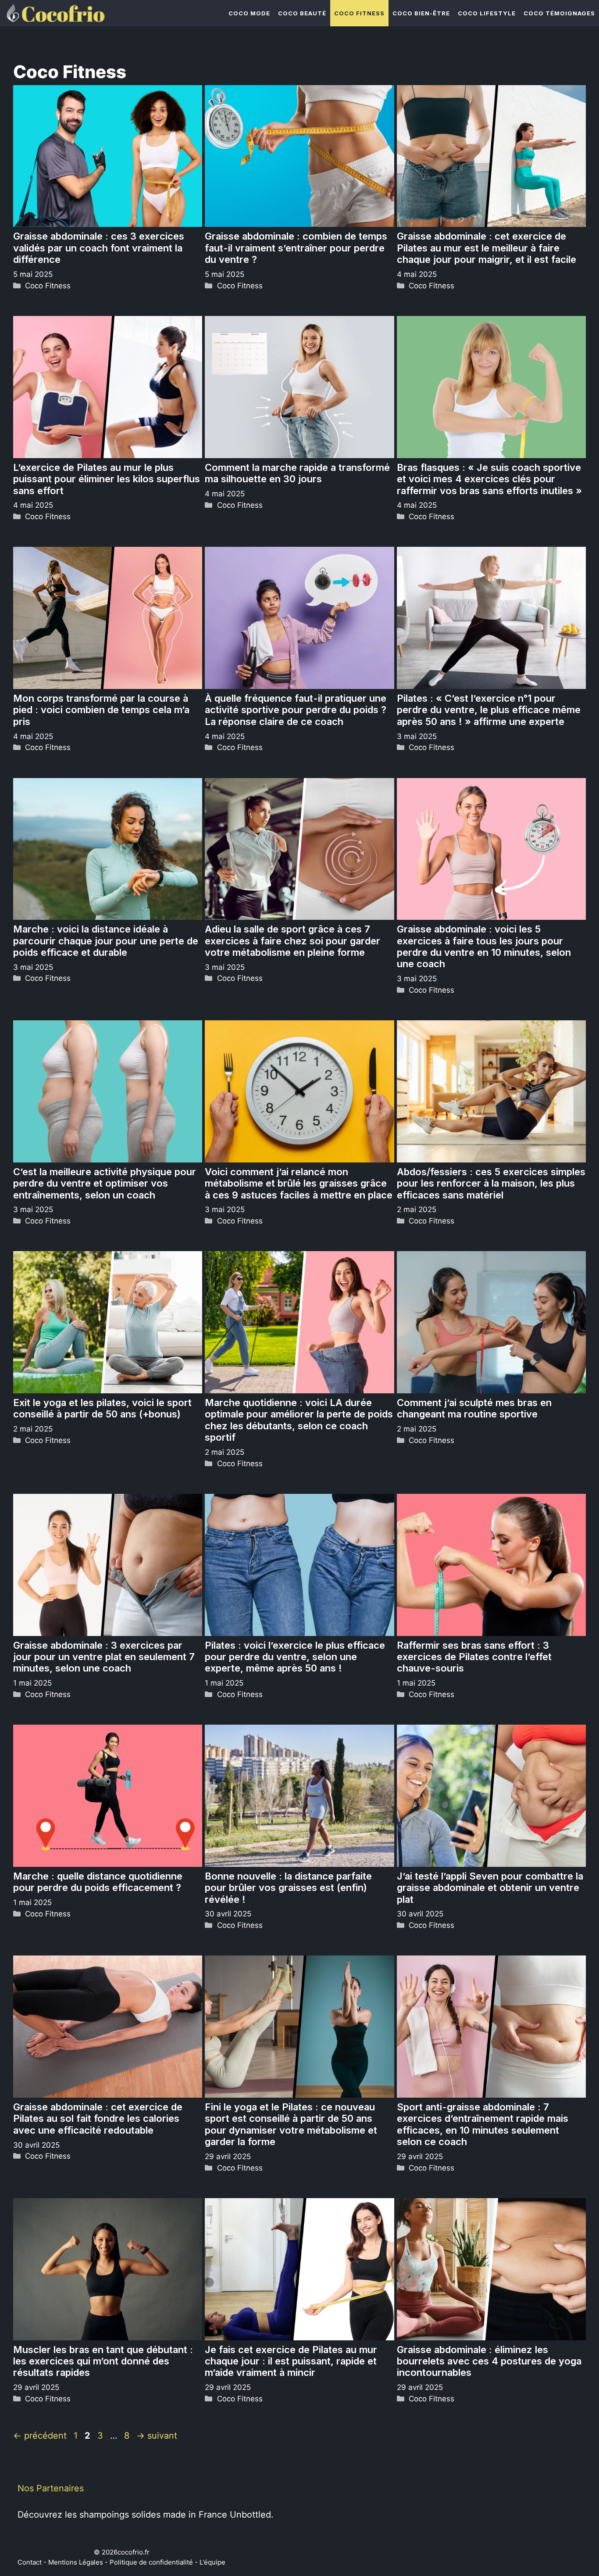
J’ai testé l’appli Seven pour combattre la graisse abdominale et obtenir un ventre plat (490, 1888)
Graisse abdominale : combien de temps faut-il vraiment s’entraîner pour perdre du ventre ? (296, 248)
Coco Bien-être (421, 13)
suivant (157, 2436)
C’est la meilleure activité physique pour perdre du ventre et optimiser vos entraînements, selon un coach (105, 1183)
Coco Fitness (359, 13)
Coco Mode (249, 13)
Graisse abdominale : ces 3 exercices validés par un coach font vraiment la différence (99, 248)
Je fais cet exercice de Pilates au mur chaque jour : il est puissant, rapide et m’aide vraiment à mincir (291, 2361)
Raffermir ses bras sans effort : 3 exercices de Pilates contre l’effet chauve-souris (474, 1657)
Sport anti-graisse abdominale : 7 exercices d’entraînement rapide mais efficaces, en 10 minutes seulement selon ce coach (483, 2124)
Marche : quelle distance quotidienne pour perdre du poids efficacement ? (98, 1882)
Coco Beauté (302, 13)
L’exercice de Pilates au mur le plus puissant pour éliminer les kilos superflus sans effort (107, 479)
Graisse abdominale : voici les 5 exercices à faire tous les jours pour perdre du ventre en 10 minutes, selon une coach (484, 946)
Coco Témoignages (559, 13)
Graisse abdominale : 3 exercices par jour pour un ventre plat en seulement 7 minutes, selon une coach (104, 1657)
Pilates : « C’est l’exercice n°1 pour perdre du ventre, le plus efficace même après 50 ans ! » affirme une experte (489, 710)
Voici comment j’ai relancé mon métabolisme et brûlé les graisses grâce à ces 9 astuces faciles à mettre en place (299, 1183)
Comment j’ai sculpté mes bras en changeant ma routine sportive (474, 1408)
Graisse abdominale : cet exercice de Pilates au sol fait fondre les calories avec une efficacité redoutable (98, 2119)
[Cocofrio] (55, 13)
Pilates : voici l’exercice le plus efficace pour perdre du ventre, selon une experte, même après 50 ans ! (295, 1657)
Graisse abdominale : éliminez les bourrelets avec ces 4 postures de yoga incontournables (489, 2361)
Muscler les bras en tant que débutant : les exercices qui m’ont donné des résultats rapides (103, 2361)
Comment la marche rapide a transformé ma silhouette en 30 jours (297, 473)
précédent (40, 2436)
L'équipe (212, 2562)
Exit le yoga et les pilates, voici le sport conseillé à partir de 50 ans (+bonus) (102, 1408)
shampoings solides (120, 2515)
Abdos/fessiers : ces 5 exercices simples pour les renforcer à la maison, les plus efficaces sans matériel (491, 1183)
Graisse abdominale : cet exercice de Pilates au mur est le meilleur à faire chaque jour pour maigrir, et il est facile (487, 248)
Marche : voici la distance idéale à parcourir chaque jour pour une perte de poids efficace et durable (106, 941)
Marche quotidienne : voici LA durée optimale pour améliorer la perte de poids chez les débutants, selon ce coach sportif (299, 1420)
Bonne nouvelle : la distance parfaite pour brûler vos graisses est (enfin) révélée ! (288, 1888)
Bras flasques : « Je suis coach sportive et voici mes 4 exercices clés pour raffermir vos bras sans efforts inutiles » (489, 479)
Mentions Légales (76, 2562)
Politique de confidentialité (151, 2562)
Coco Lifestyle (487, 13)
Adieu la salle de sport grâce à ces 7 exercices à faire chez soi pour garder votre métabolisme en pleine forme (292, 941)
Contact (30, 2562)
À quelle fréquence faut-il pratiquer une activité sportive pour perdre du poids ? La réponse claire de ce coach (296, 710)
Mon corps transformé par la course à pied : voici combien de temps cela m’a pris (101, 710)
